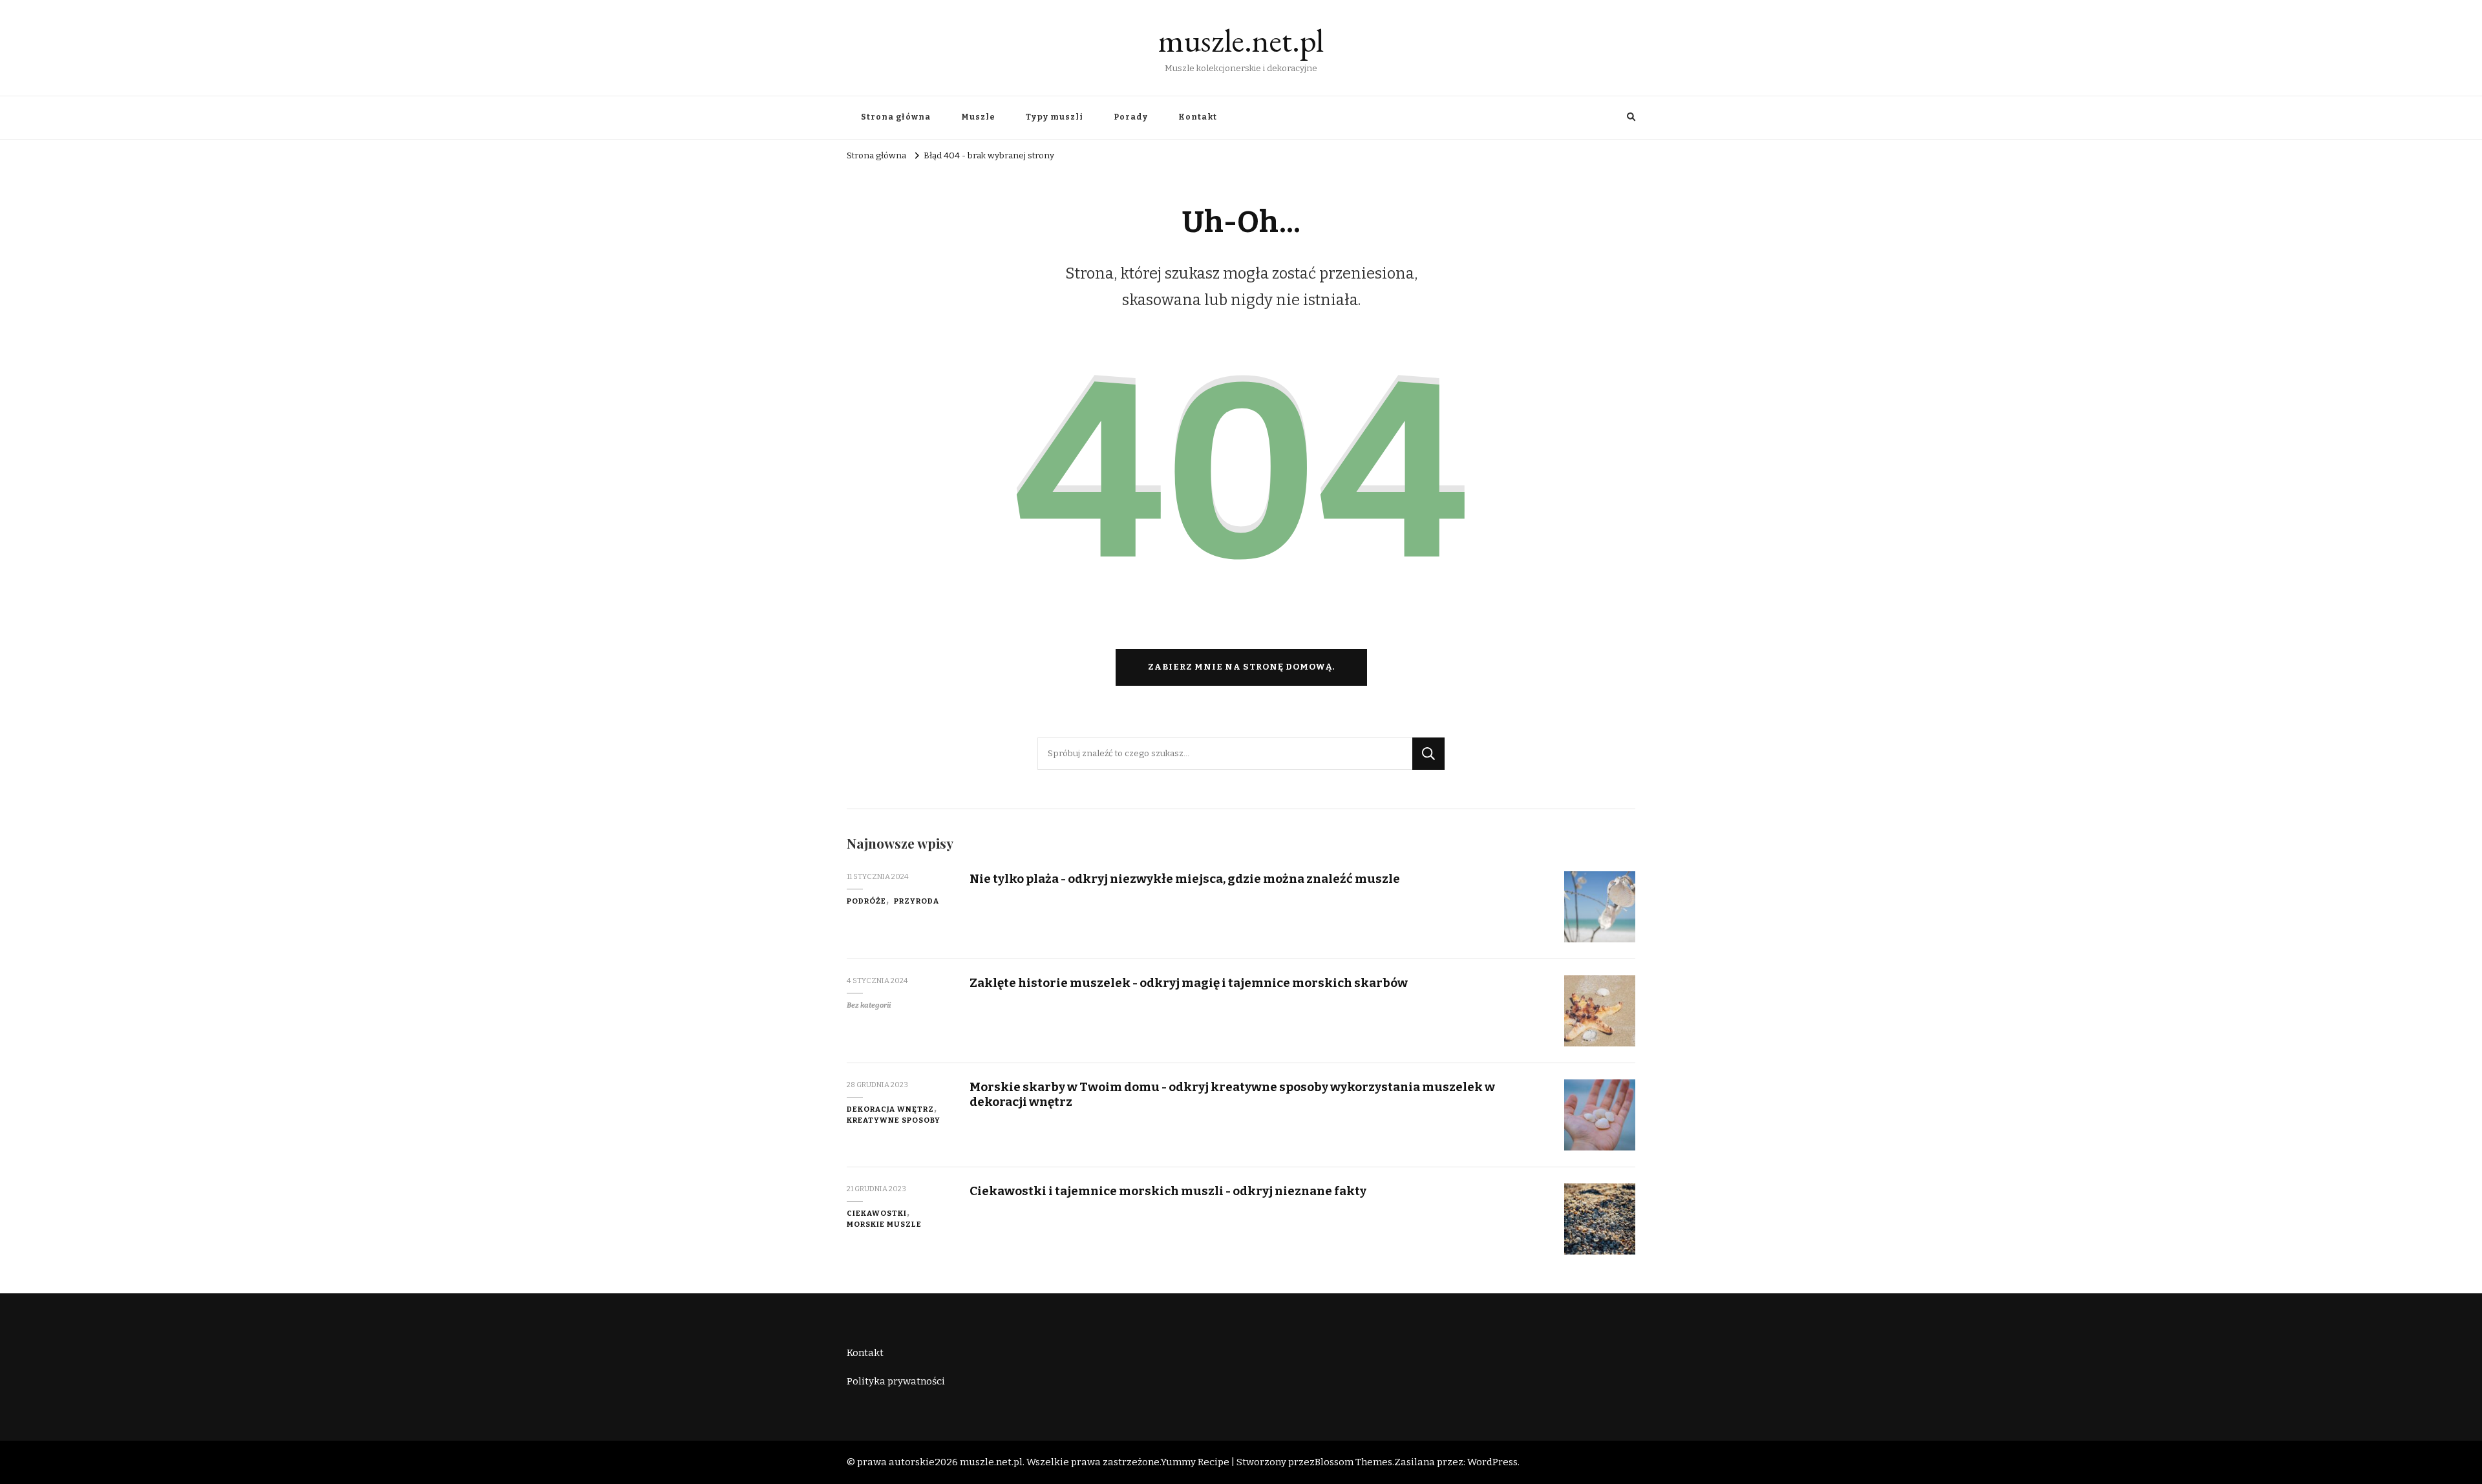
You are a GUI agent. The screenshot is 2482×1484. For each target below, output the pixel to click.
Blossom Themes (1353, 1462)
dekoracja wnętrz (890, 1109)
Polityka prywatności (896, 1381)
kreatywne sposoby (894, 1120)
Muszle (978, 117)
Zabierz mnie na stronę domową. (1241, 667)
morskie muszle (884, 1224)
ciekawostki (877, 1213)
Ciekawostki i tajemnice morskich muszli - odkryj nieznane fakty (1168, 1191)
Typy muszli (1055, 117)
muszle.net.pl (1241, 40)
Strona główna (896, 117)
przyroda (917, 901)
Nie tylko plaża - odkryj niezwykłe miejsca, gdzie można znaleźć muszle (1185, 879)
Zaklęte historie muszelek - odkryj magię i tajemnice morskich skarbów (1189, 983)
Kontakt (1198, 117)
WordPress (1492, 1462)
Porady (1131, 117)
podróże (866, 901)
